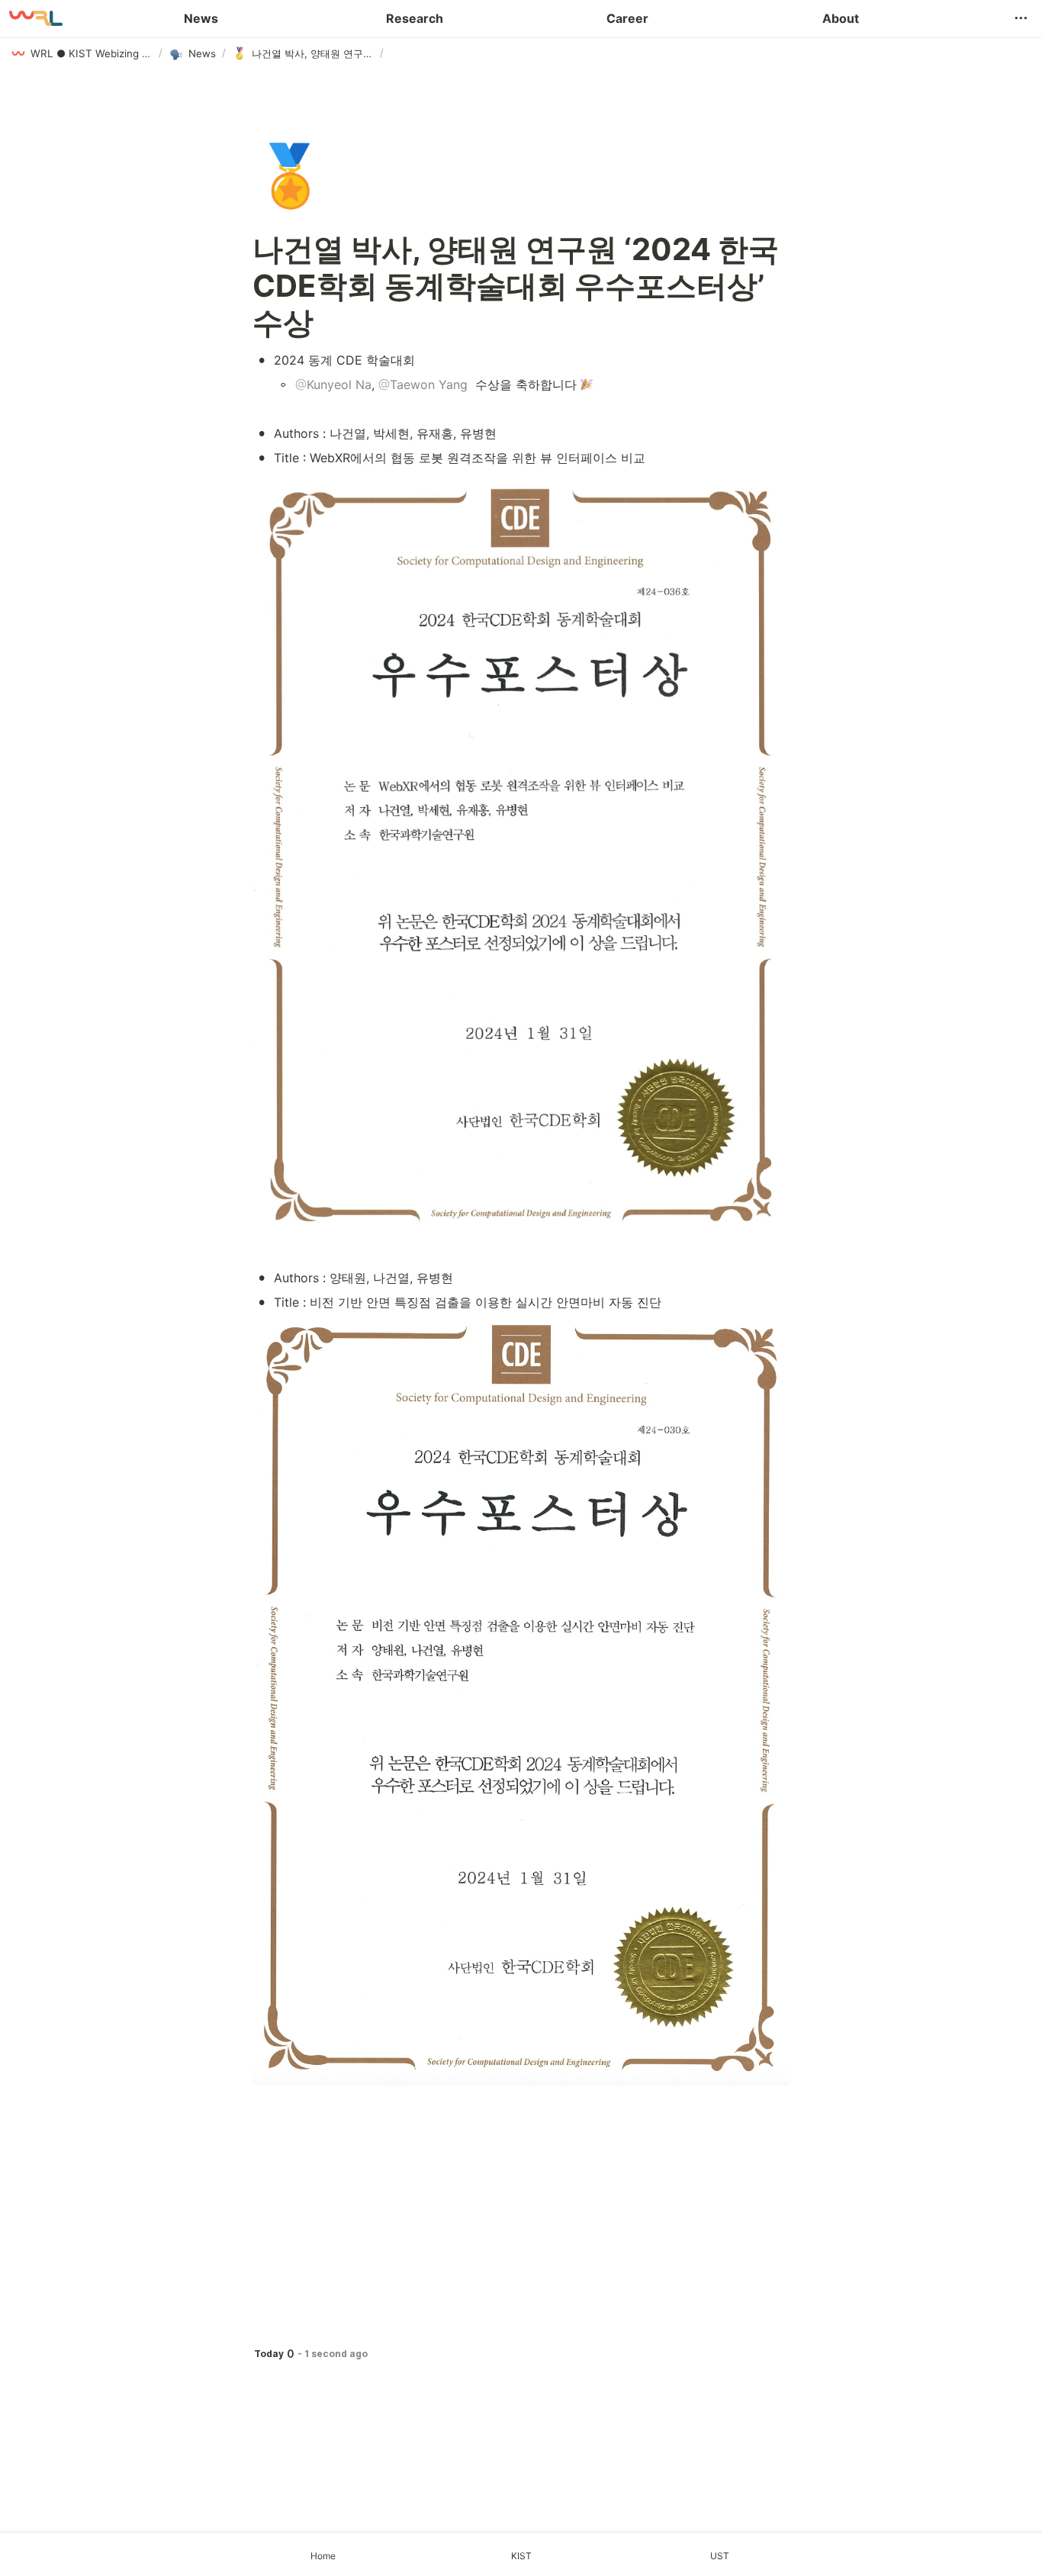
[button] (1021, 18)
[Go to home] (36, 18)
